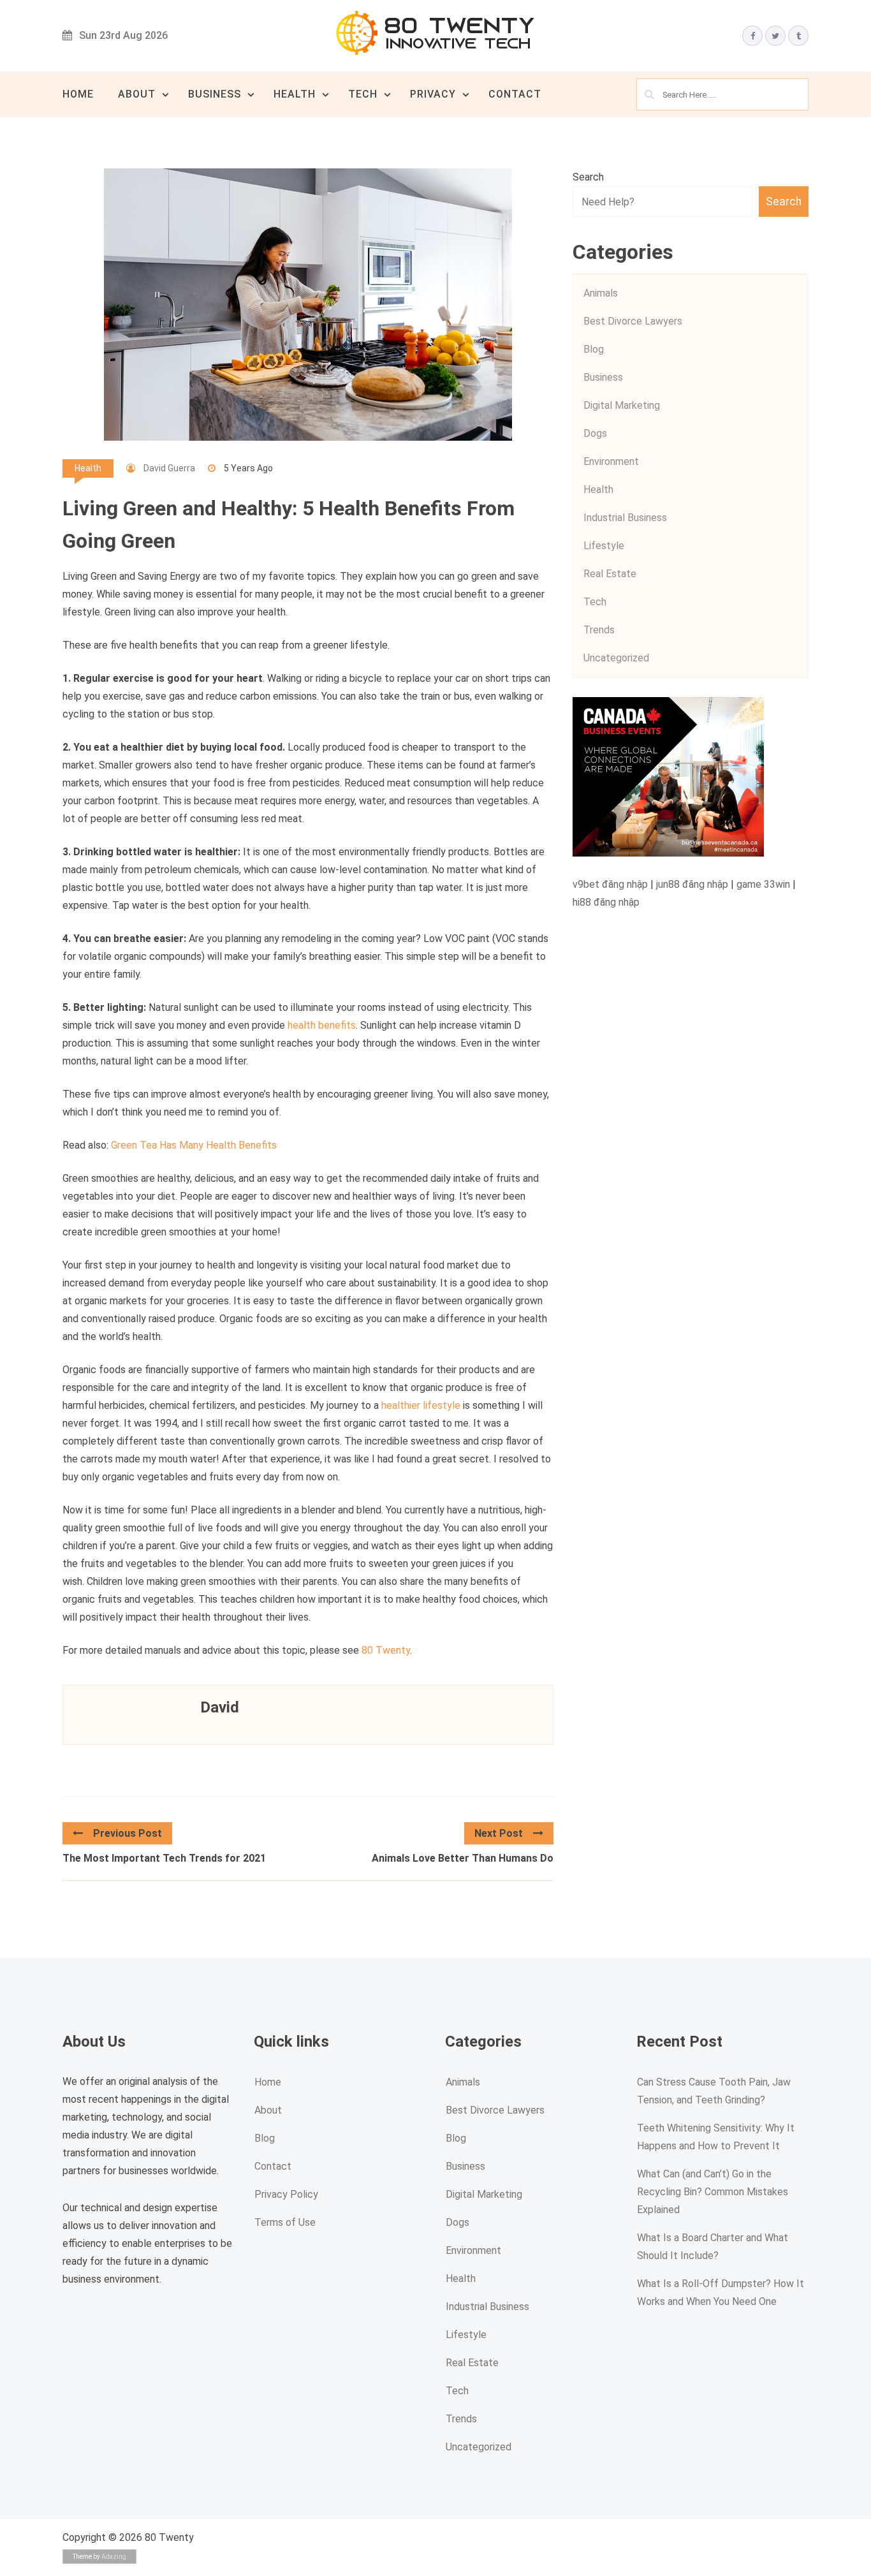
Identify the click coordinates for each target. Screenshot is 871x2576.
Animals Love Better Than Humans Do (463, 1858)
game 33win (763, 884)
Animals (601, 293)
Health (295, 94)
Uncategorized (616, 658)
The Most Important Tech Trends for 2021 (164, 1858)
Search (588, 177)
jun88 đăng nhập (692, 884)
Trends (599, 630)
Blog (594, 349)
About (137, 94)
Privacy (433, 94)
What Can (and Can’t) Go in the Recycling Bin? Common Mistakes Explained (713, 2192)
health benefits (320, 1025)
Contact (515, 94)
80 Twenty (386, 1650)
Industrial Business (625, 518)
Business (215, 94)
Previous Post (128, 1833)
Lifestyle (604, 546)
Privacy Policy (286, 2194)
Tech (363, 94)
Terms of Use (285, 2222)
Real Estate (610, 574)
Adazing (114, 2557)
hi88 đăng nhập (606, 902)
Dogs (595, 433)
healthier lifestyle (421, 1405)
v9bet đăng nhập (610, 884)
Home (78, 94)
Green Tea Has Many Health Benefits (194, 1145)
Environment (611, 461)
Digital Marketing (622, 405)
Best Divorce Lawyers (633, 321)
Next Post (499, 1833)
